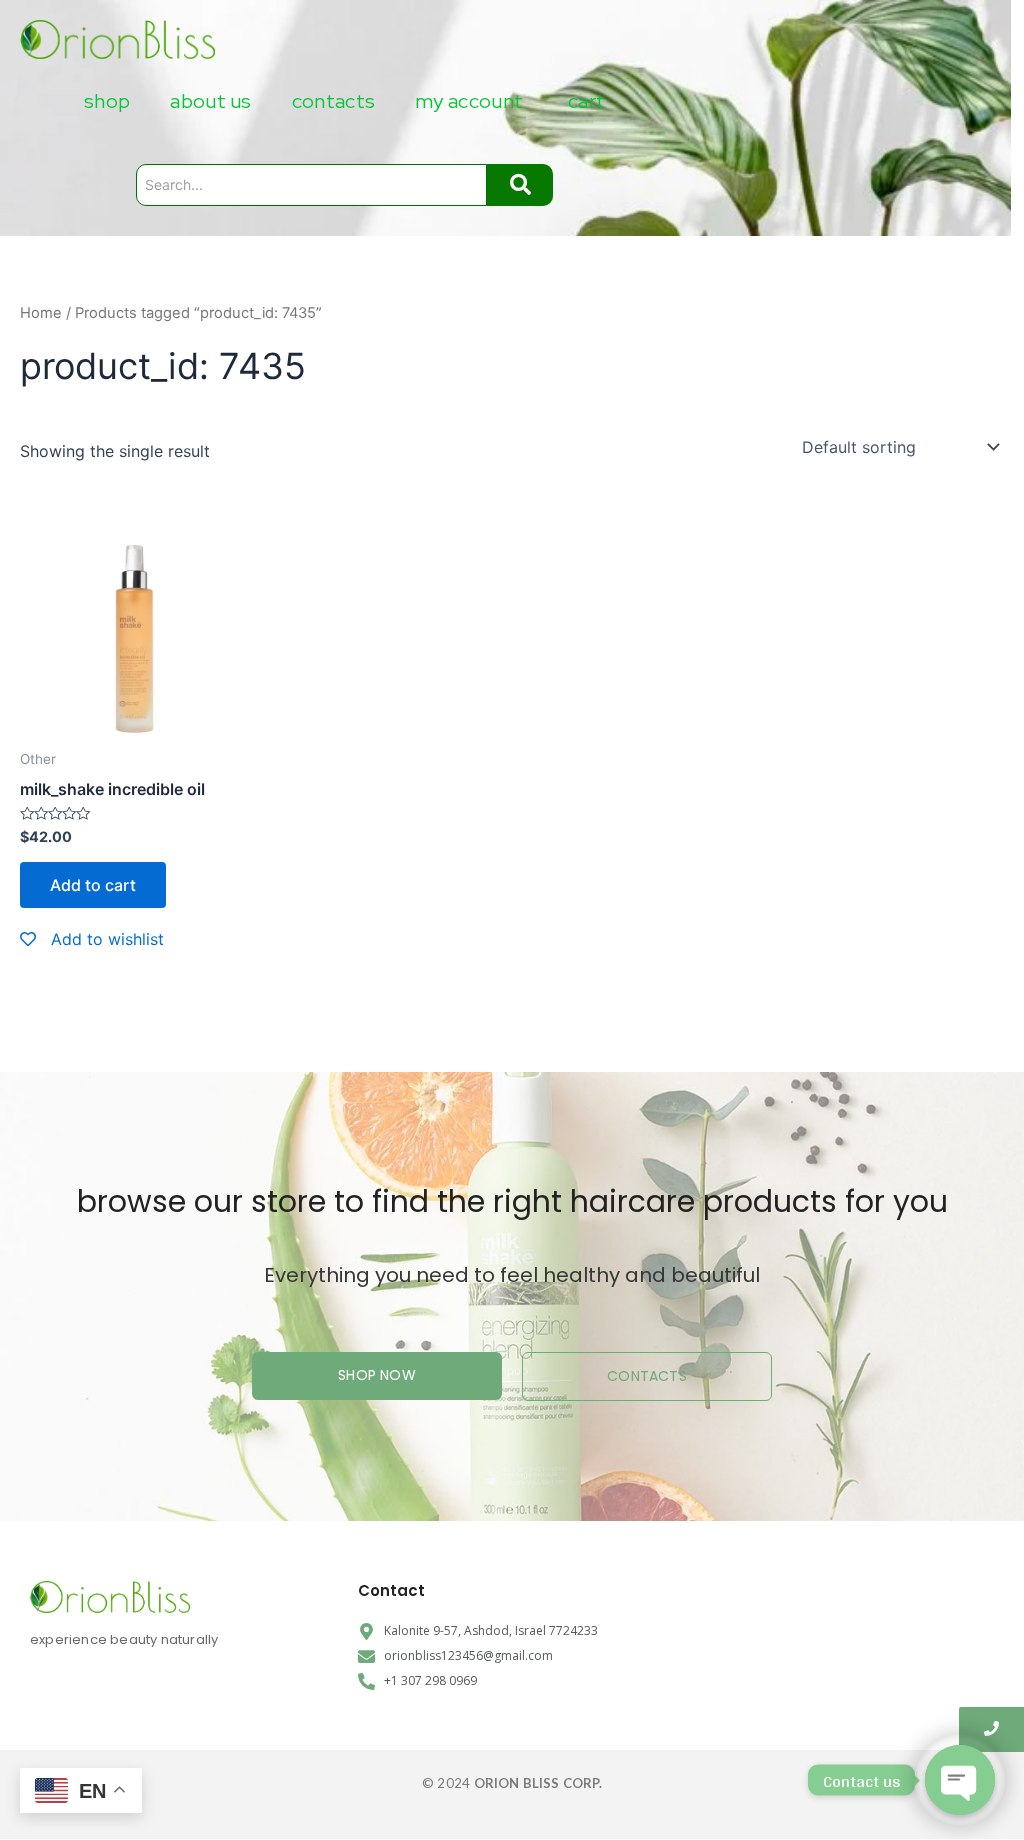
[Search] (520, 185)
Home (41, 313)
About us (210, 101)
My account (469, 101)
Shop (107, 101)
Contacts (333, 101)
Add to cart (93, 885)
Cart (586, 101)
